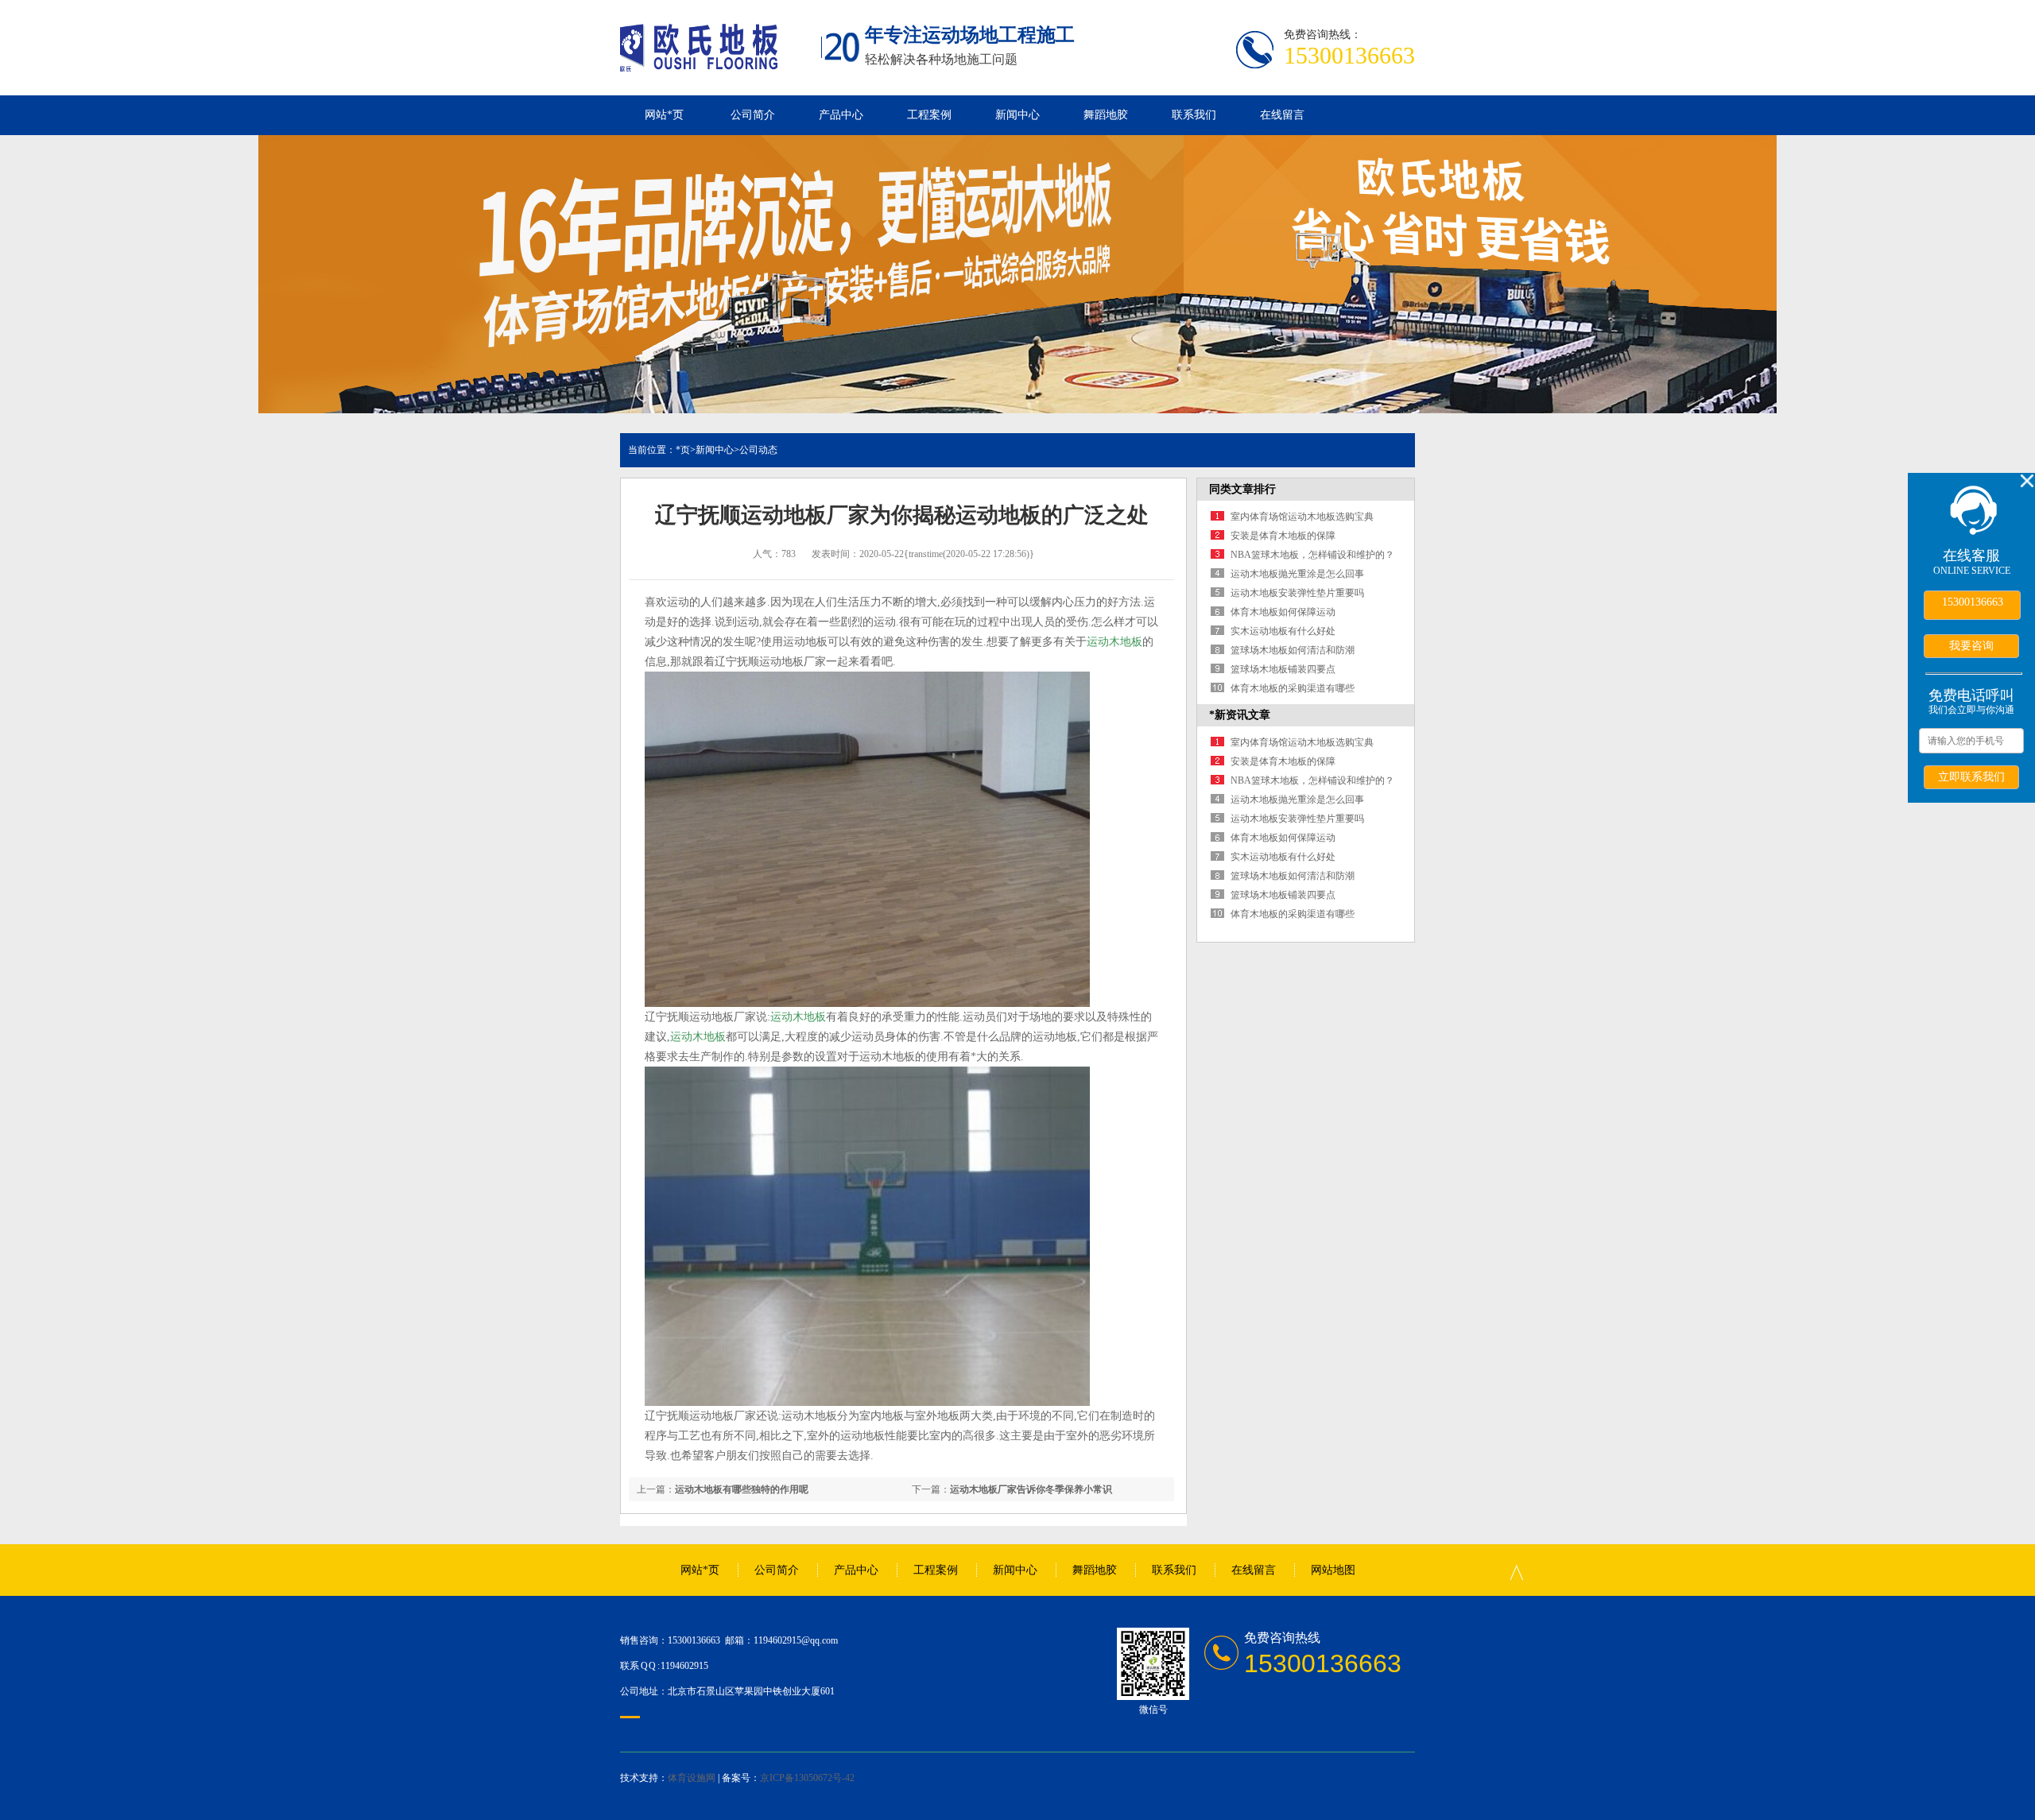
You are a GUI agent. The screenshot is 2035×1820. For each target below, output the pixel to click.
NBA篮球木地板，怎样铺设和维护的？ (1312, 555)
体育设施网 (692, 1778)
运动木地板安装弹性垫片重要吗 (1297, 593)
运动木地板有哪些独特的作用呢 (742, 1489)
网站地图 (1333, 1570)
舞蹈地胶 (1106, 115)
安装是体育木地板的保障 (1283, 536)
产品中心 (841, 115)
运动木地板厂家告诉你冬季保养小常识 (1031, 1489)
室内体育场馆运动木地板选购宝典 (1302, 517)
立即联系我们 (1971, 776)
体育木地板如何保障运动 (1283, 612)
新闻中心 (1017, 115)
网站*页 (664, 115)
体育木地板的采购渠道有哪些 (1293, 688)
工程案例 (929, 115)
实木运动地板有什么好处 (1283, 631)
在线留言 (1282, 115)
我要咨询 (1971, 645)
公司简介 (753, 115)
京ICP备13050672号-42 (807, 1778)
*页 (683, 450)
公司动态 (758, 450)
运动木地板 (1114, 642)
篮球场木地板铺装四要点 (1283, 669)
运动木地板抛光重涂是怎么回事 (1297, 574)
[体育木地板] (699, 63)
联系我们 (1194, 115)
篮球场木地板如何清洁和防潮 (1293, 650)
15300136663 (1973, 602)
